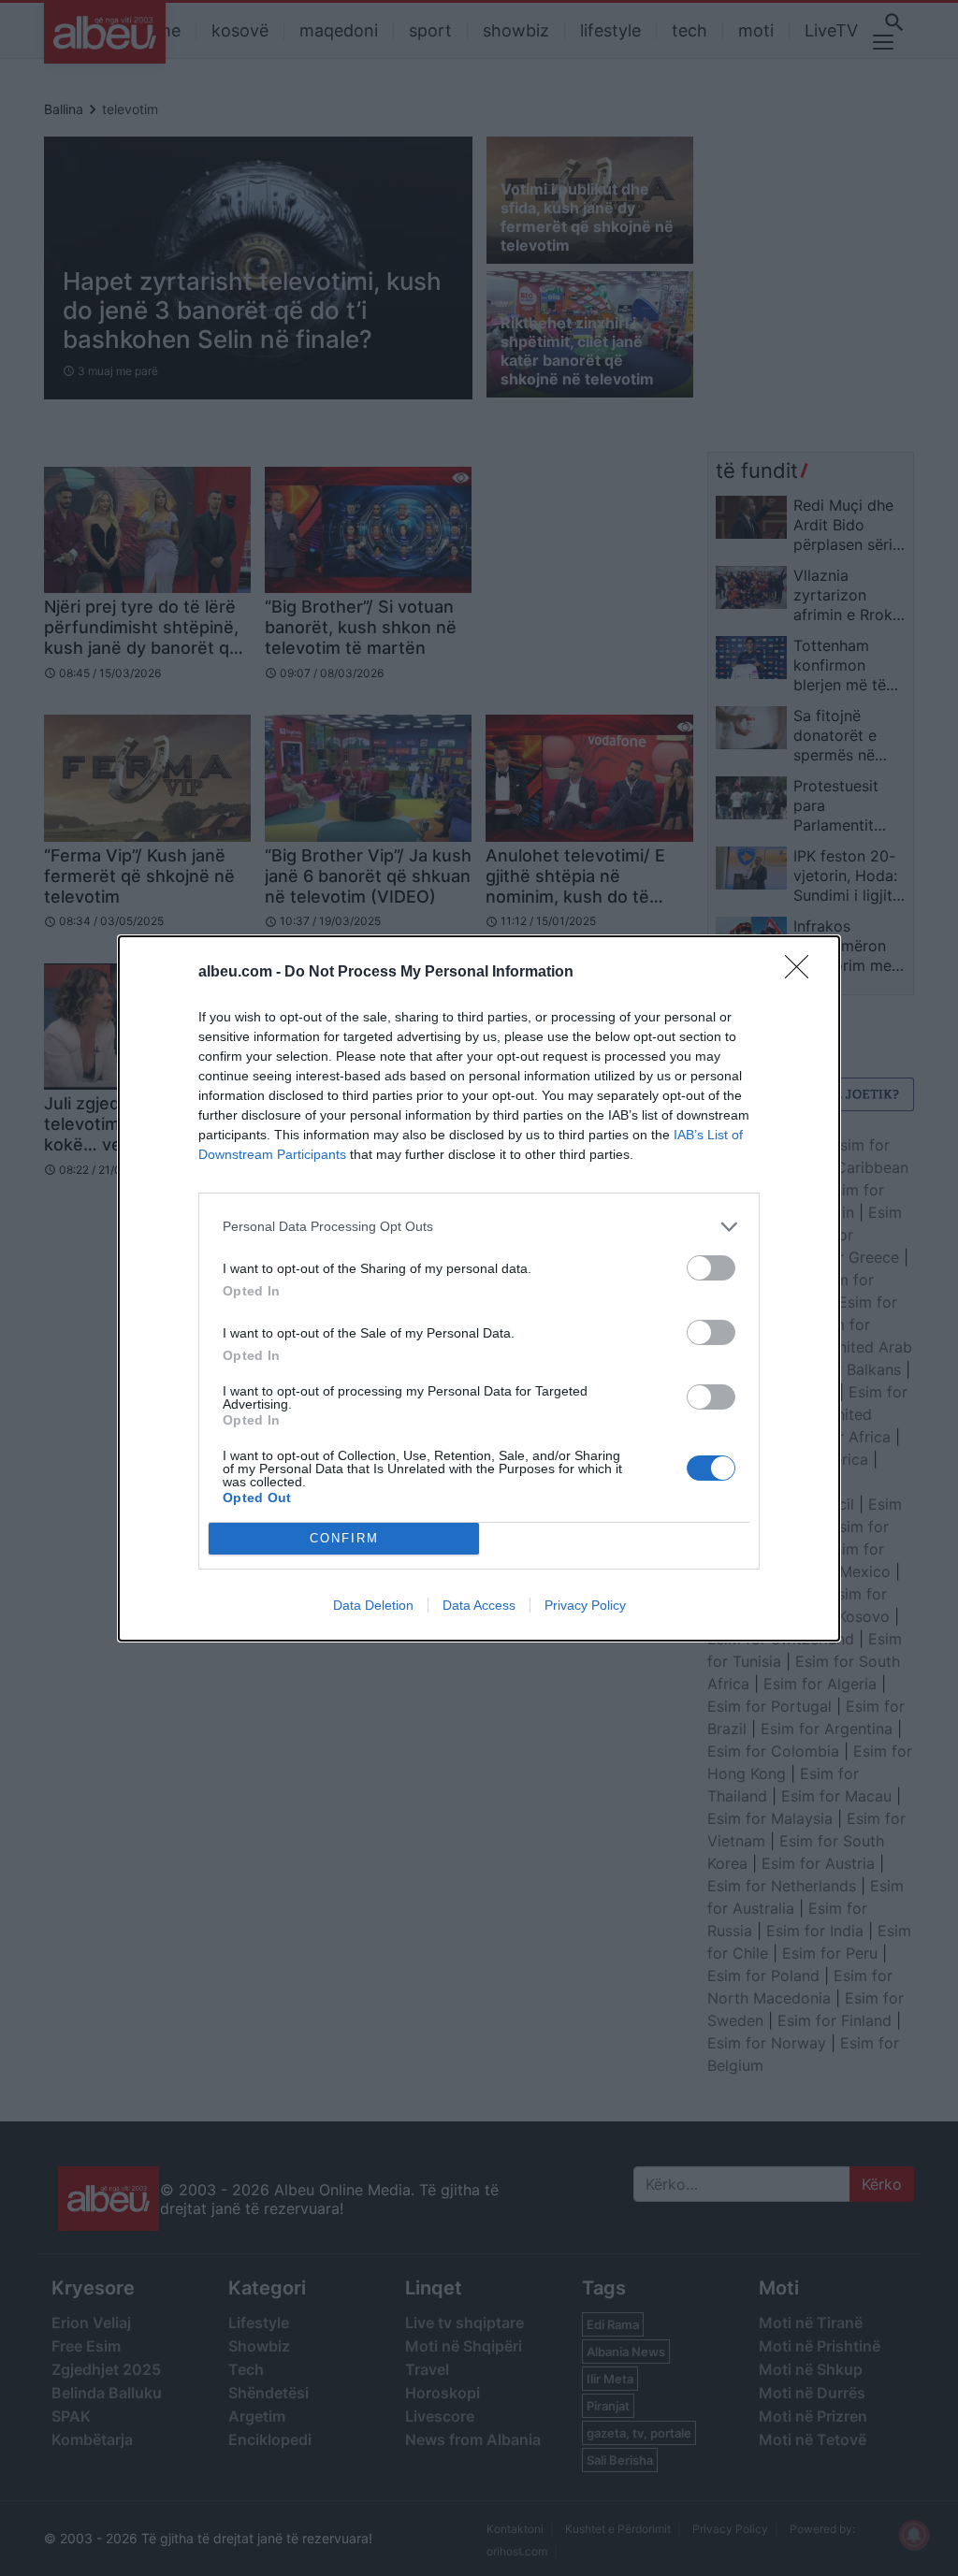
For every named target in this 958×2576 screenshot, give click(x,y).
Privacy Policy (585, 1605)
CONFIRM (344, 1538)
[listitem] (479, 1227)
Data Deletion (373, 1605)
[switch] (711, 1268)
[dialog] (479, 1288)
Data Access (479, 1605)
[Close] (803, 973)
